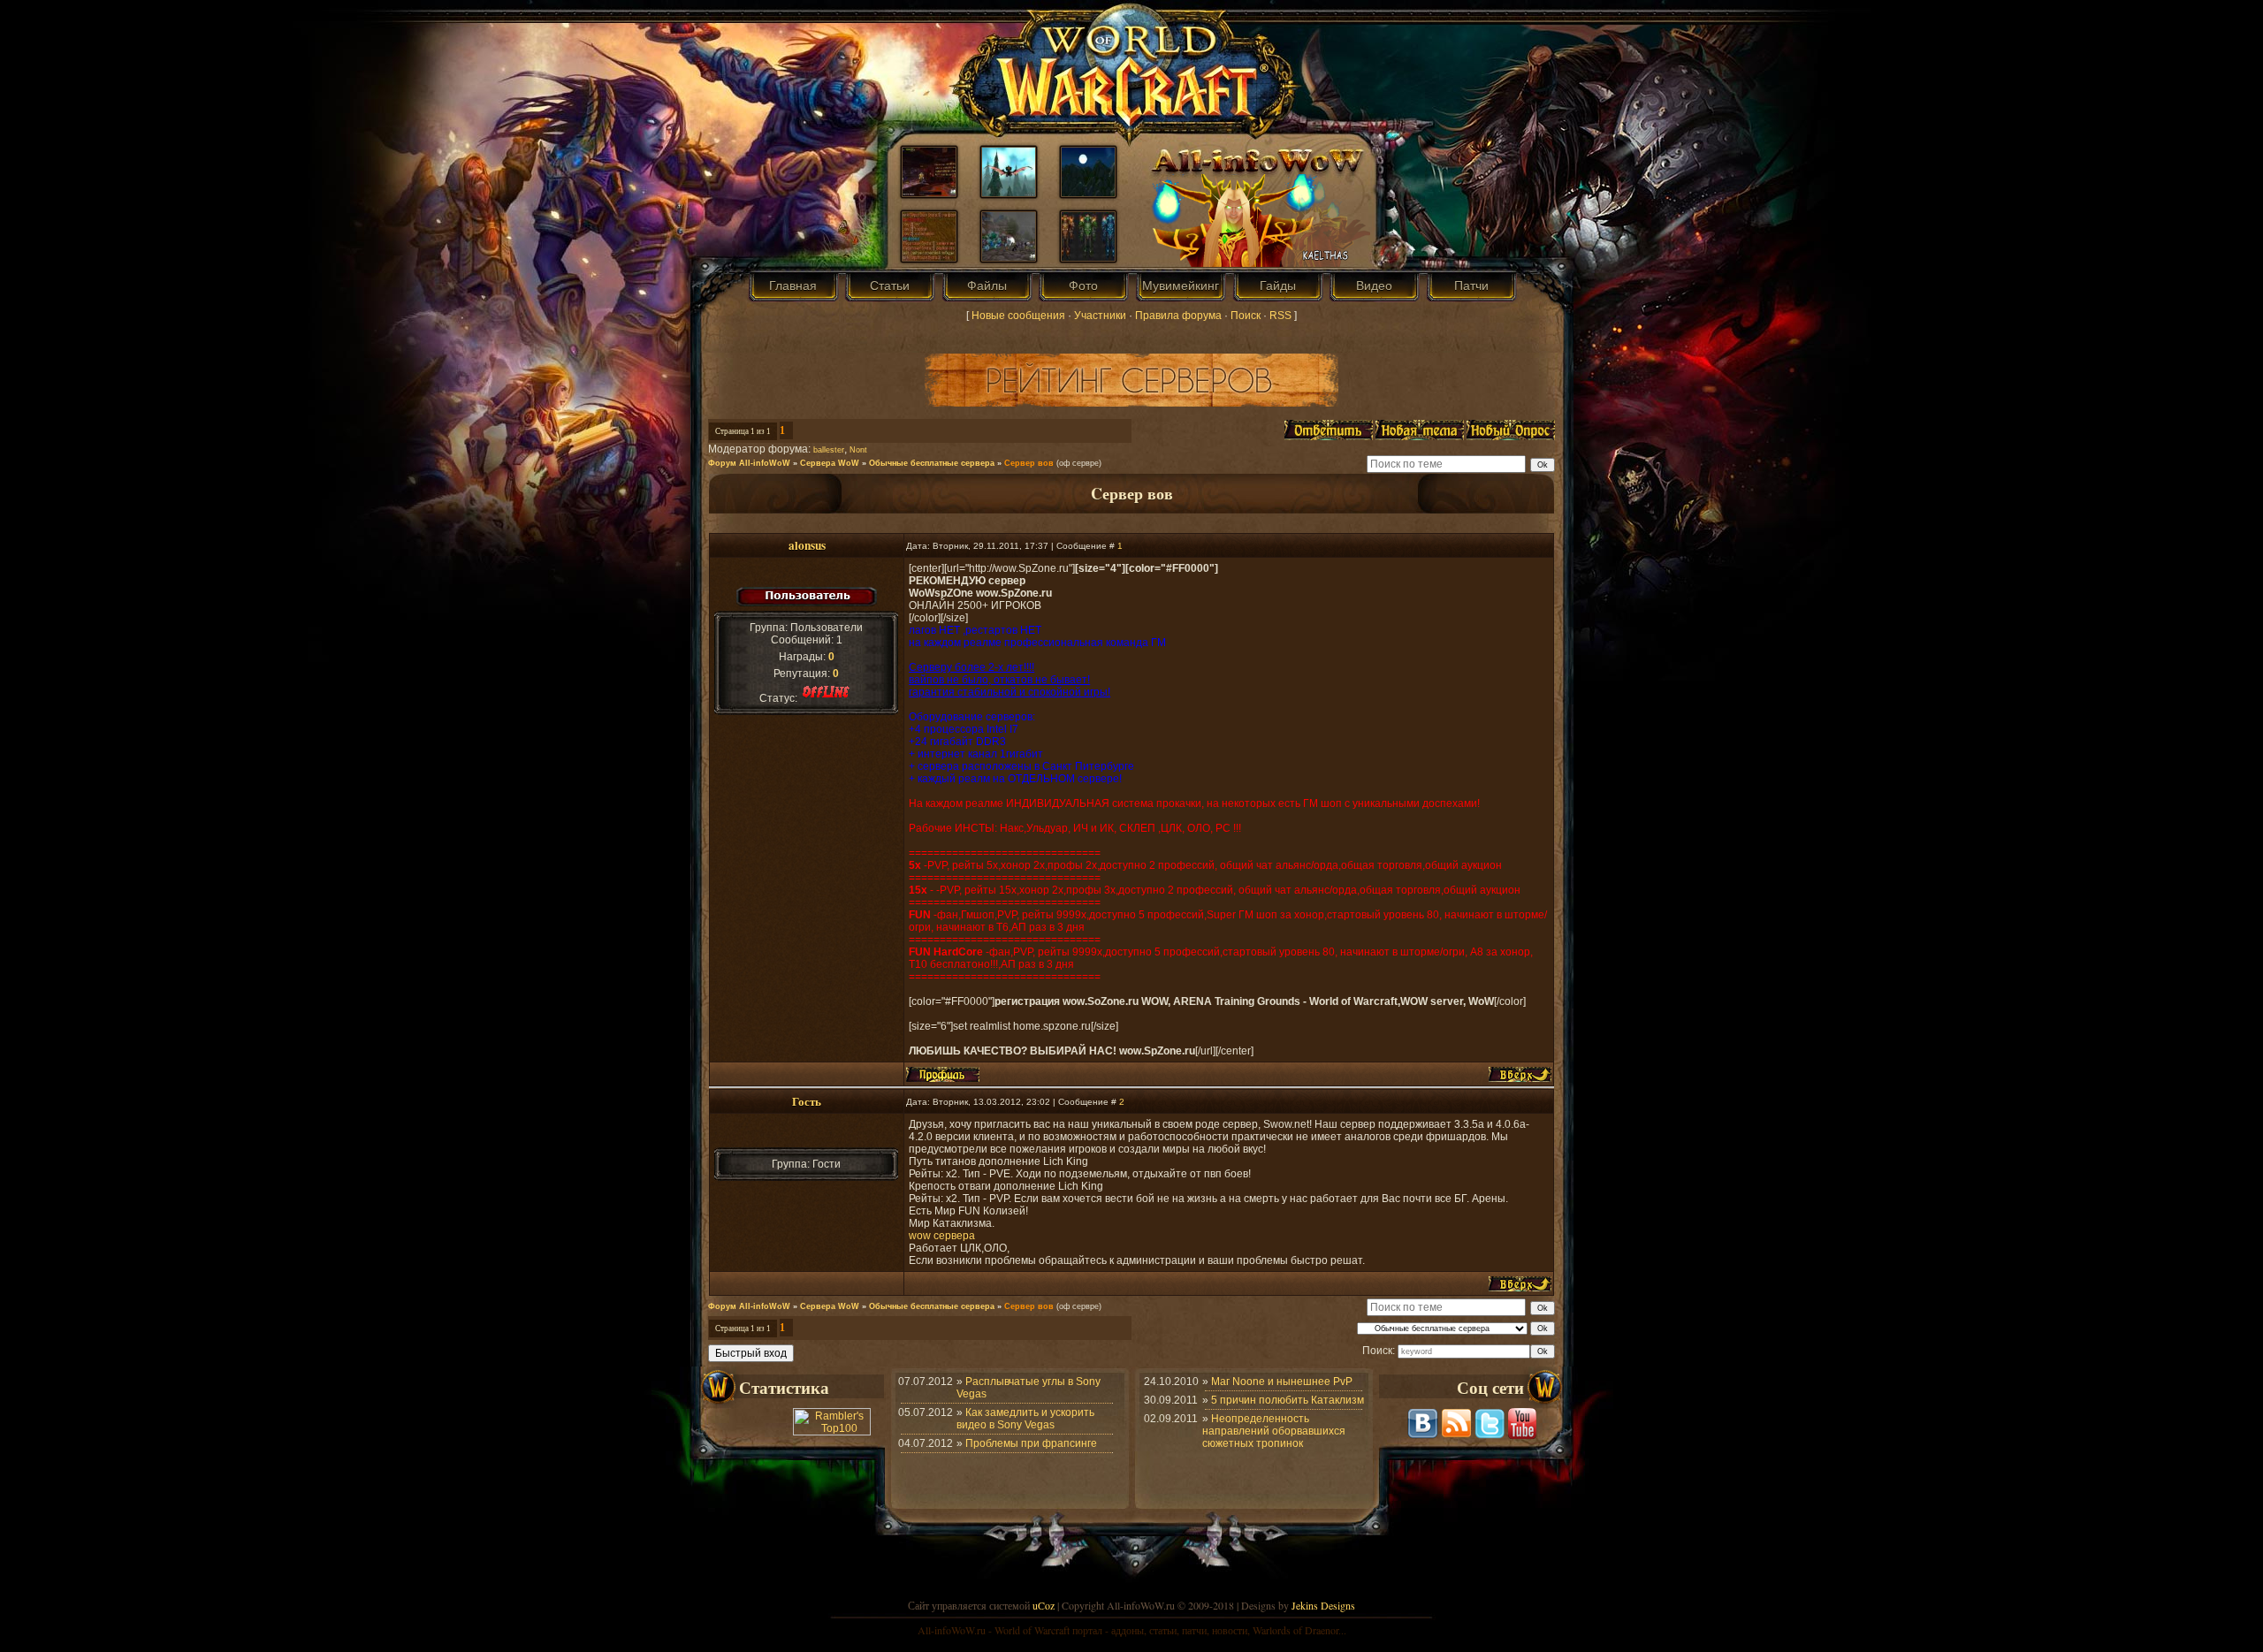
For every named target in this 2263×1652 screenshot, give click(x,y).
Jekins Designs (1323, 1605)
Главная (793, 285)
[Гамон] (929, 193)
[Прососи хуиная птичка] (1009, 193)
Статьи (890, 285)
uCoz (1044, 1605)
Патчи (1471, 285)
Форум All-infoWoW (749, 463)
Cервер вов (1029, 463)
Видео (1374, 285)
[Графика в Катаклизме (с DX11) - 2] (1088, 193)
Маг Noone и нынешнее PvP (1282, 1382)
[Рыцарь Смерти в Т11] (1088, 257)
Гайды (1278, 285)
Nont (858, 450)
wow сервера (942, 1236)
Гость (807, 1101)
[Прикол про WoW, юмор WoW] (929, 257)
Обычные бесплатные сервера (932, 463)
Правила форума (1178, 316)
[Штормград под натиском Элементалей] (1009, 257)
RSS (1280, 316)
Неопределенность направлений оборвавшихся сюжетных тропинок (1274, 1431)
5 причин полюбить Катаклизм (1288, 1400)
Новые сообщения (1018, 316)
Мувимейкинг (1181, 285)
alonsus (807, 545)
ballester (829, 450)
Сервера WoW (830, 463)
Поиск (1246, 316)
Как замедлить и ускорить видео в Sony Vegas (1025, 1419)
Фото (1083, 285)
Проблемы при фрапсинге (1031, 1443)
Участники (1100, 316)
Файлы (987, 285)
